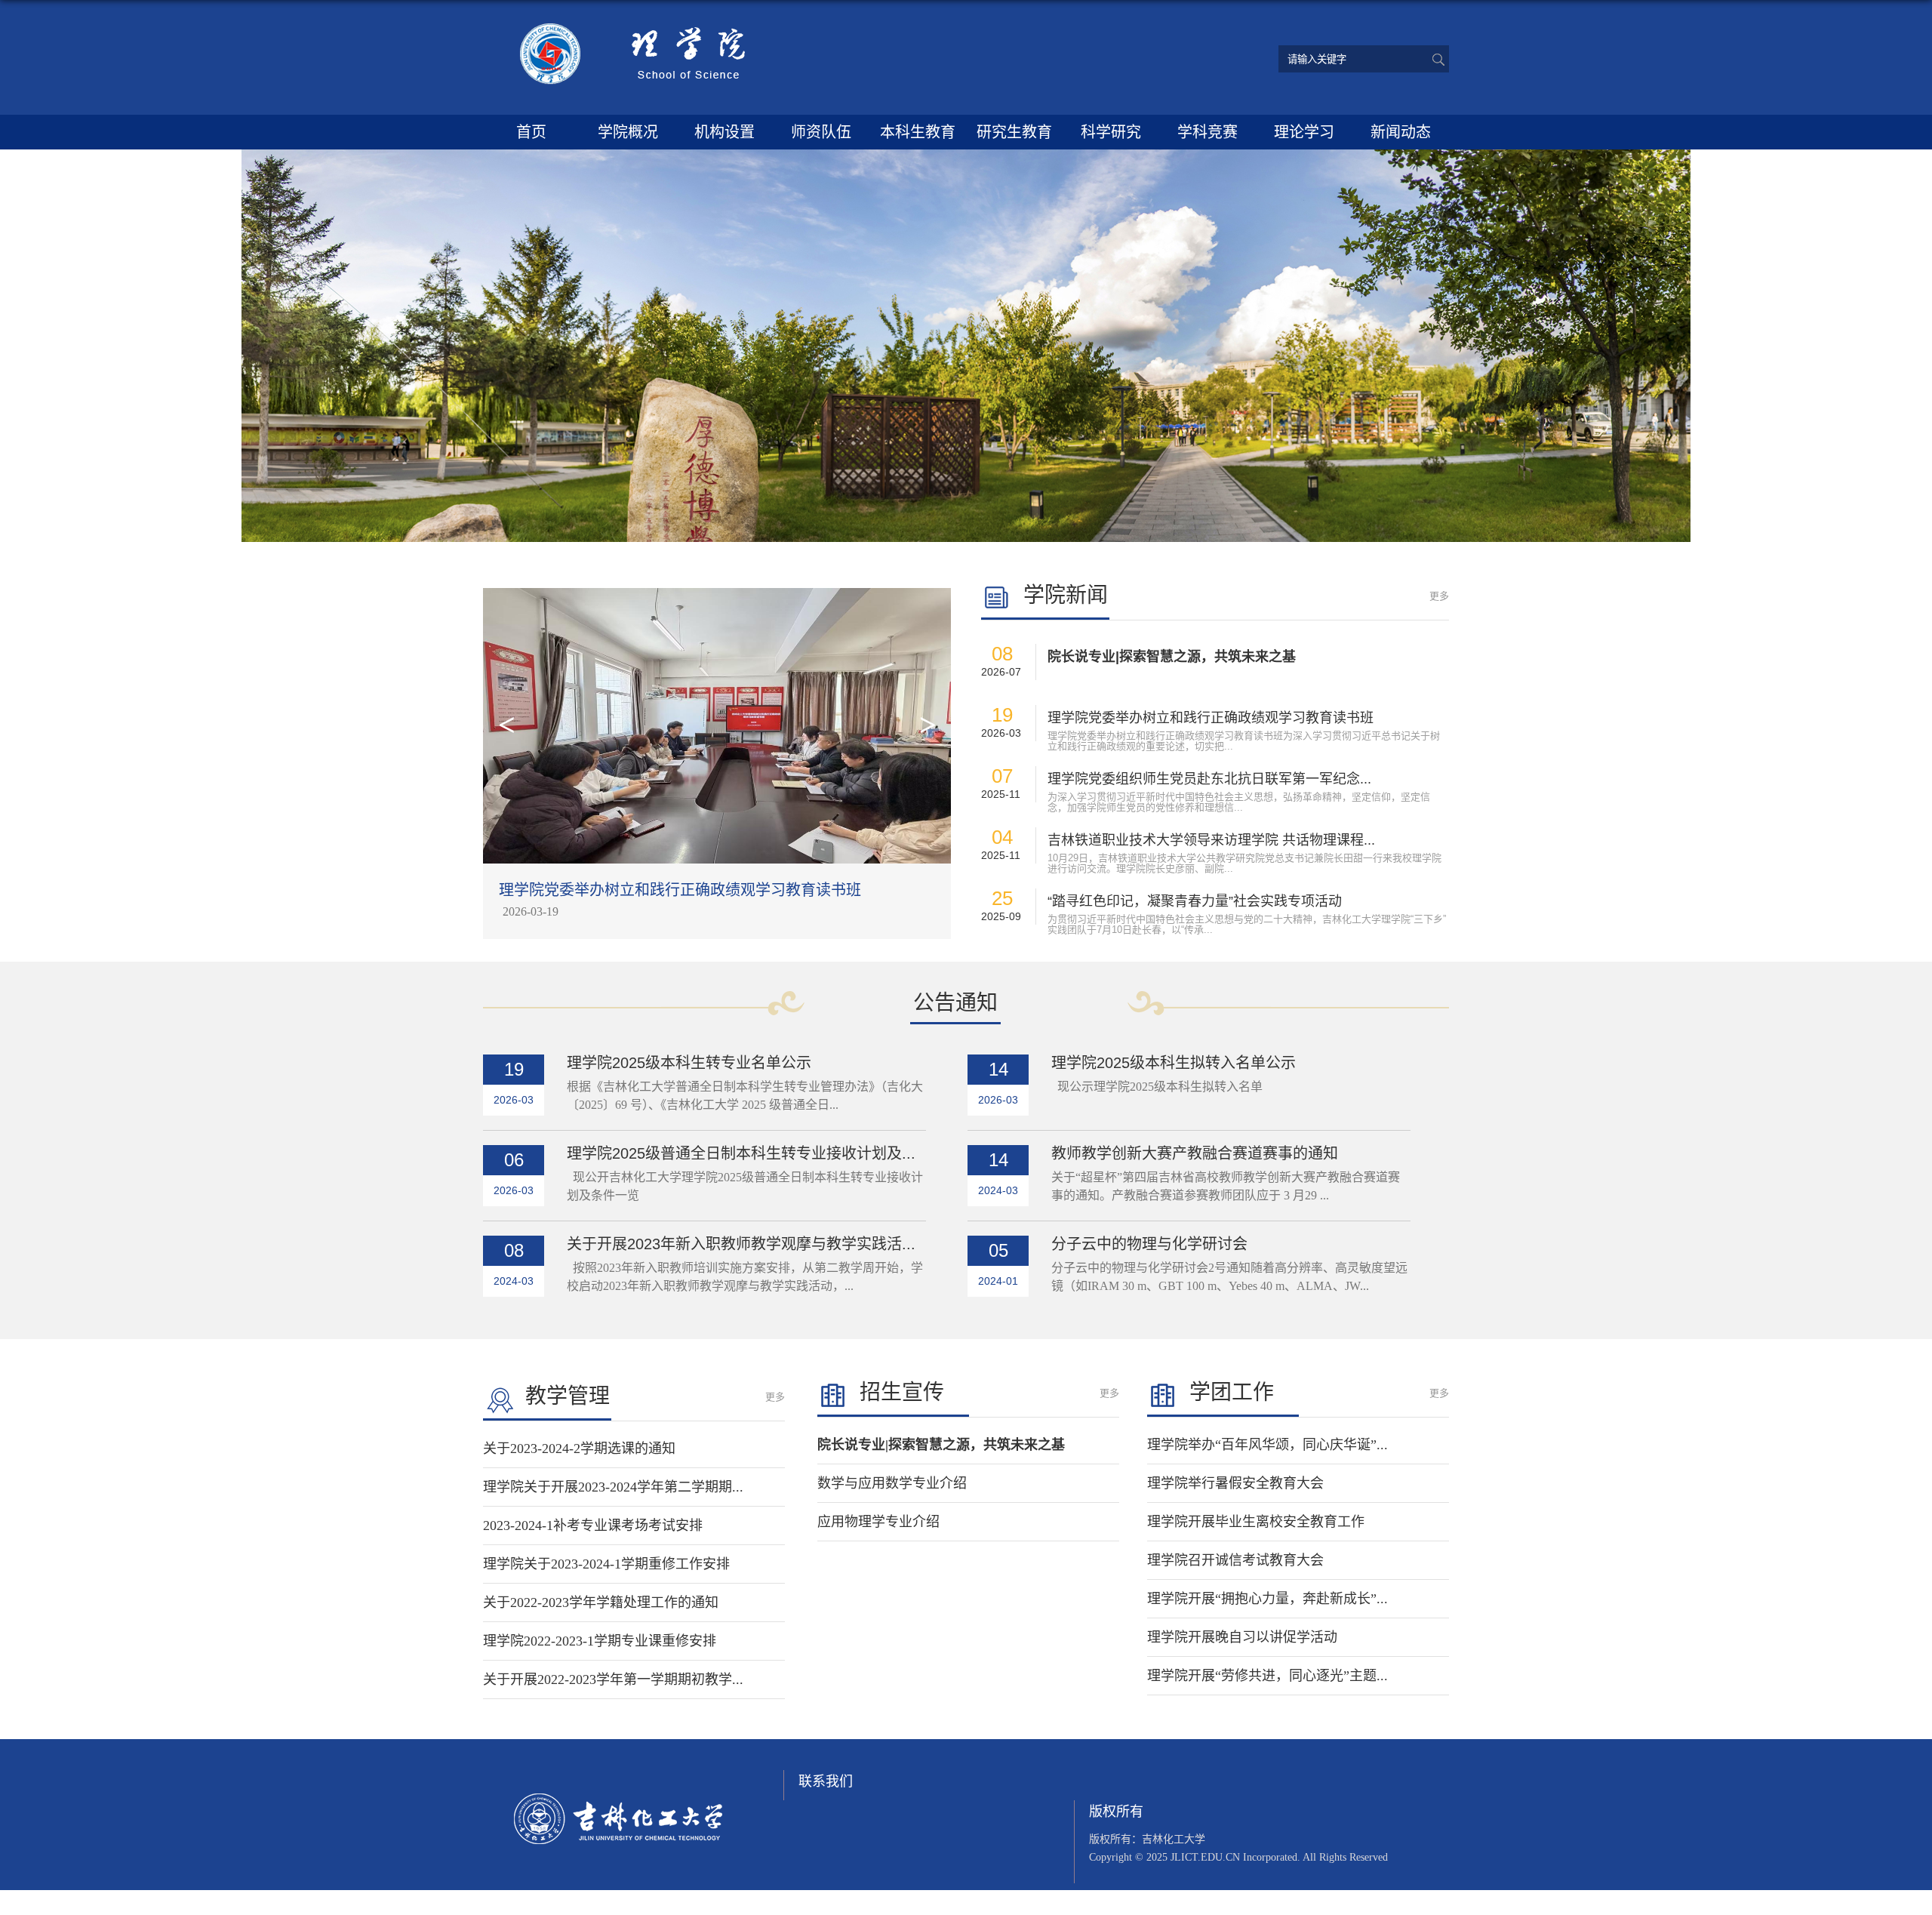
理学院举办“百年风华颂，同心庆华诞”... (1267, 1445)
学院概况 (628, 132)
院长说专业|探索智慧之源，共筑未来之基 (1172, 657)
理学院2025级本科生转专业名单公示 (689, 1063)
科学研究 (1111, 132)
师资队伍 (821, 132)
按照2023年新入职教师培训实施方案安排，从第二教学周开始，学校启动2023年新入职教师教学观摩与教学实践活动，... (745, 1277)
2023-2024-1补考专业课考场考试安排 (593, 1526)
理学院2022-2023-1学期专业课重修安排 (600, 1641)
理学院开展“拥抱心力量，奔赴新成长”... (1267, 1599)
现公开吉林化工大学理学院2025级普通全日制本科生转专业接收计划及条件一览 (745, 1186)
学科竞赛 (1207, 132)
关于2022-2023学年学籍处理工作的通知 (601, 1603)
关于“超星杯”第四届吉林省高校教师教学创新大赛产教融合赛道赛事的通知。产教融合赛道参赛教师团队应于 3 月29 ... (1226, 1186)
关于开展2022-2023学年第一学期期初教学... (613, 1679)
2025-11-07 (530, 911)
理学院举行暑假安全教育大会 (1235, 1483)
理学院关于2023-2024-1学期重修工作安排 (606, 1564)
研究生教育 (1014, 132)
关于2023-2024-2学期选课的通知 (579, 1449)
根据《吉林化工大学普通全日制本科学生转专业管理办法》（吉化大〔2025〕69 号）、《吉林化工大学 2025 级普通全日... (745, 1096)
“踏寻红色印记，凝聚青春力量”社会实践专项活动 (1195, 901)
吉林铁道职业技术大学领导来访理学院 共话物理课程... (1211, 840)
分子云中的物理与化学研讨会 (1149, 1244)
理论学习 (1304, 132)
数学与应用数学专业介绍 (892, 1483)
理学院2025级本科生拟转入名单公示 (1174, 1063)
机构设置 (724, 132)
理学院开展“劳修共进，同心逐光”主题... (1267, 1676)
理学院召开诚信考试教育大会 (1235, 1560)
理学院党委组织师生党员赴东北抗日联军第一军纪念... (1209, 779)
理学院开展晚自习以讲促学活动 (1242, 1637)
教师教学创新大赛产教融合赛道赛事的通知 (1195, 1153)
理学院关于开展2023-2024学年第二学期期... (613, 1487)
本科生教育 (918, 132)
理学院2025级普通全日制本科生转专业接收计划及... (741, 1153)
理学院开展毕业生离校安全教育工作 (1256, 1522)
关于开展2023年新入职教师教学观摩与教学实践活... (741, 1244)
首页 (531, 132)
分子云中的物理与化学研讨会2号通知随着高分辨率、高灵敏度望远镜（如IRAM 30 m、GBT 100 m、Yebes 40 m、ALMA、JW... (1229, 1277)
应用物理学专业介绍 (878, 1522)
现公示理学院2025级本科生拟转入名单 (1157, 1087)
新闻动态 (1401, 132)
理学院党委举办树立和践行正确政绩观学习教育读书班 (1211, 718)
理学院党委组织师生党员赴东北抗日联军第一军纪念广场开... (701, 890)
